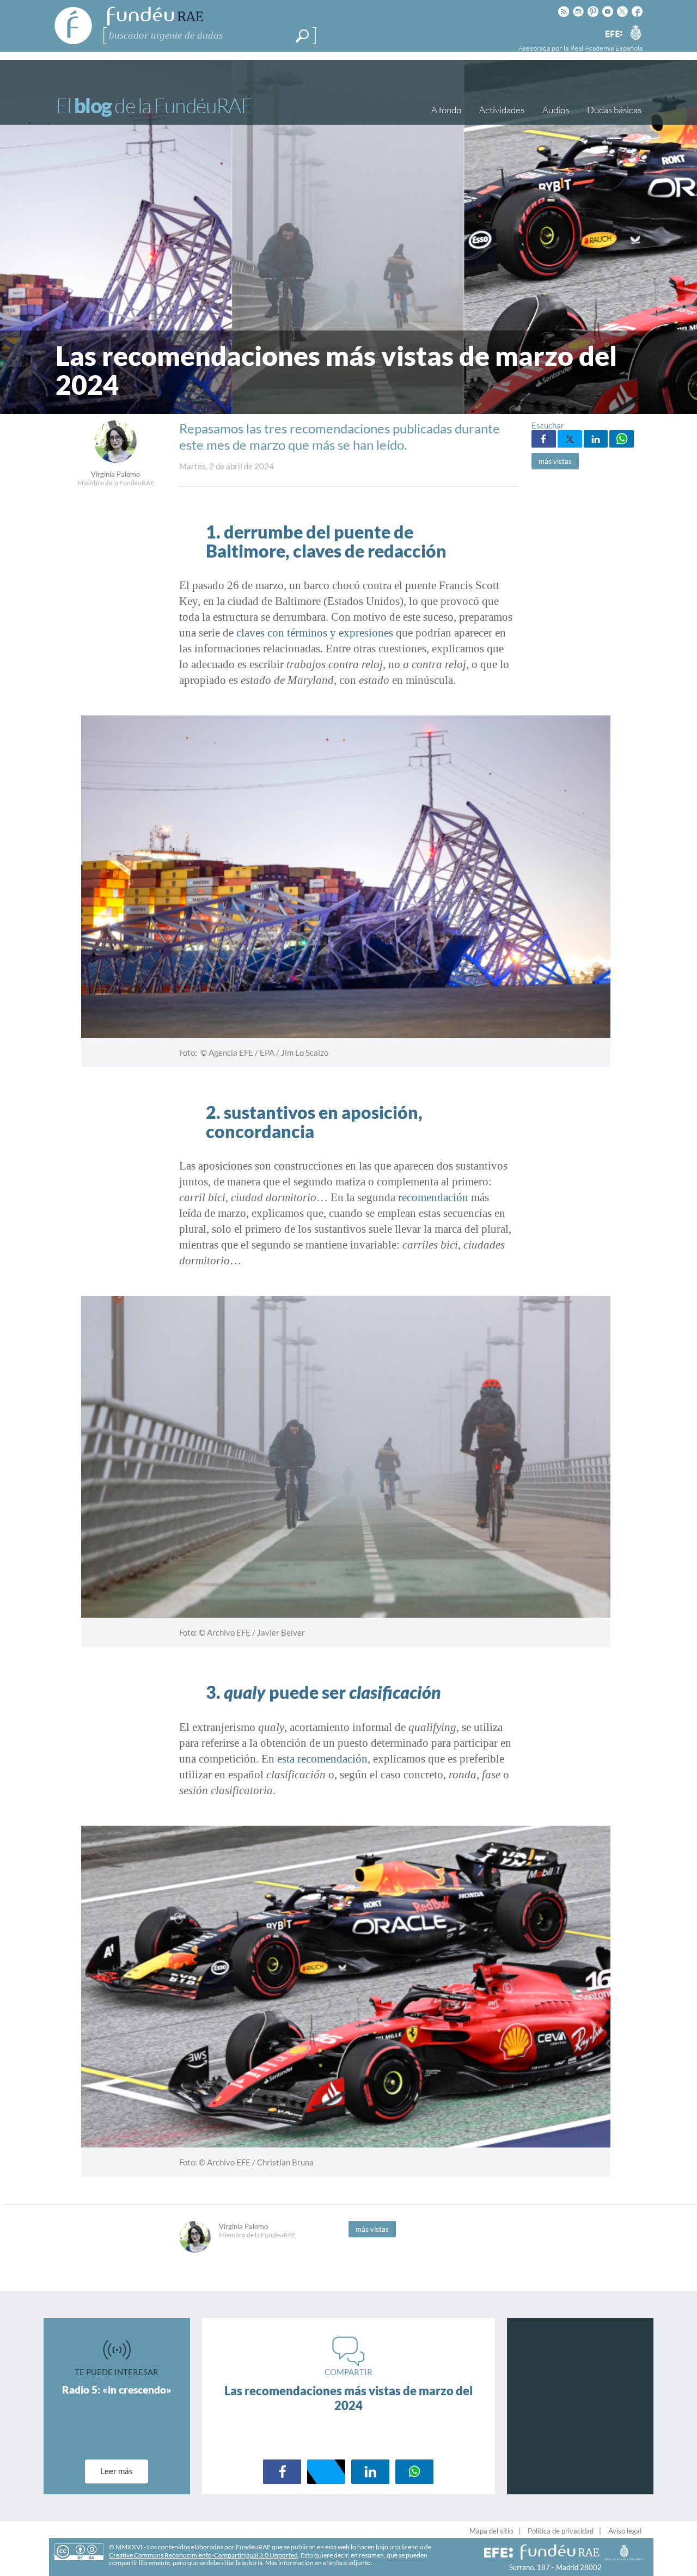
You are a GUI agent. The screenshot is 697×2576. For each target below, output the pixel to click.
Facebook (544, 439)
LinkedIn (596, 439)
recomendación (433, 1197)
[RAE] (635, 32)
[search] (302, 36)
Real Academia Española (606, 48)
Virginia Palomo (115, 474)
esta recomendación (322, 1759)
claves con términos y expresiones (315, 633)
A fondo (446, 110)
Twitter (570, 439)
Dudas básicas (614, 110)
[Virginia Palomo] (115, 460)
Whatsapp (622, 439)
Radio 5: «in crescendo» (117, 2390)
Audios (556, 110)
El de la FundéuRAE (154, 105)
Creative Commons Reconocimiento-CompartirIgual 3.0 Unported (203, 2555)
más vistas (555, 461)
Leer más (117, 2471)
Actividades (502, 110)
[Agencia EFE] (613, 35)
